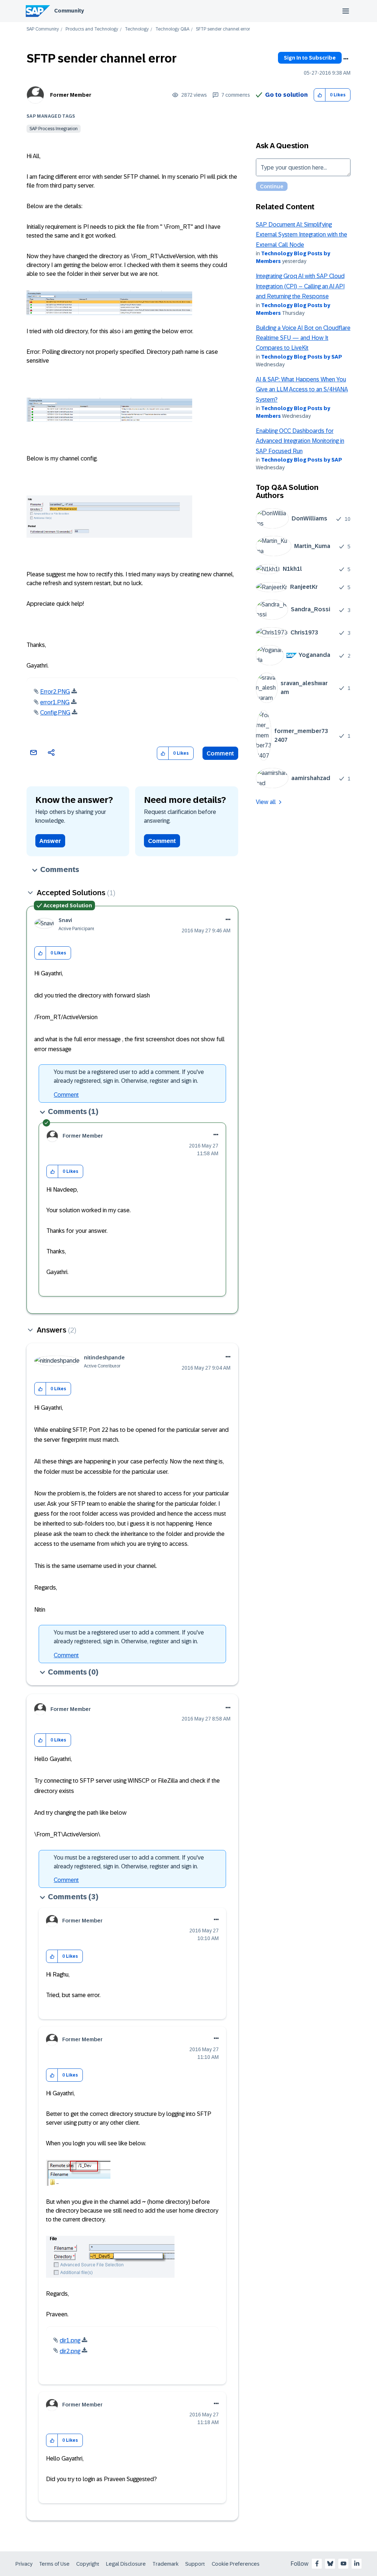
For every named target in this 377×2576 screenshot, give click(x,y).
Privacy (24, 2564)
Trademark (165, 2564)
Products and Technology (92, 29)
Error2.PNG (55, 692)
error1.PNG (55, 702)
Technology (137, 29)
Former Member (71, 95)
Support (195, 2564)
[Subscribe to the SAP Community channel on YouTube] (343, 2563)
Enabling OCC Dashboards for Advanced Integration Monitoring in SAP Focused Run (300, 441)
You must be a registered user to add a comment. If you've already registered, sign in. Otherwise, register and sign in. (129, 1076)
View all (266, 802)
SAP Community (43, 29)
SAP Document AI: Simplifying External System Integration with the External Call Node (302, 235)
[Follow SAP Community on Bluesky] (330, 2563)
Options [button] (346, 59)
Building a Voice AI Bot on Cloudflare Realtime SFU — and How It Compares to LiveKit (303, 338)
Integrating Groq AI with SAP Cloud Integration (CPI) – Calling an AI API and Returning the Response (300, 286)
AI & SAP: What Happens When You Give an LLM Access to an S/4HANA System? (302, 389)
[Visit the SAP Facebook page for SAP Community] (317, 2563)
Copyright (88, 2564)
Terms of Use (54, 2564)
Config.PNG (55, 713)
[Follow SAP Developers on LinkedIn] (357, 2563)
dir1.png (70, 2340)
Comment (220, 753)
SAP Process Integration (54, 129)
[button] (320, 95)
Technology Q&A (172, 29)
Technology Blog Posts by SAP (302, 357)
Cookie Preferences (236, 2564)
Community (69, 11)
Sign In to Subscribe (310, 58)
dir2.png (70, 2351)
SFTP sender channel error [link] (223, 29)
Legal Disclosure (126, 2564)
